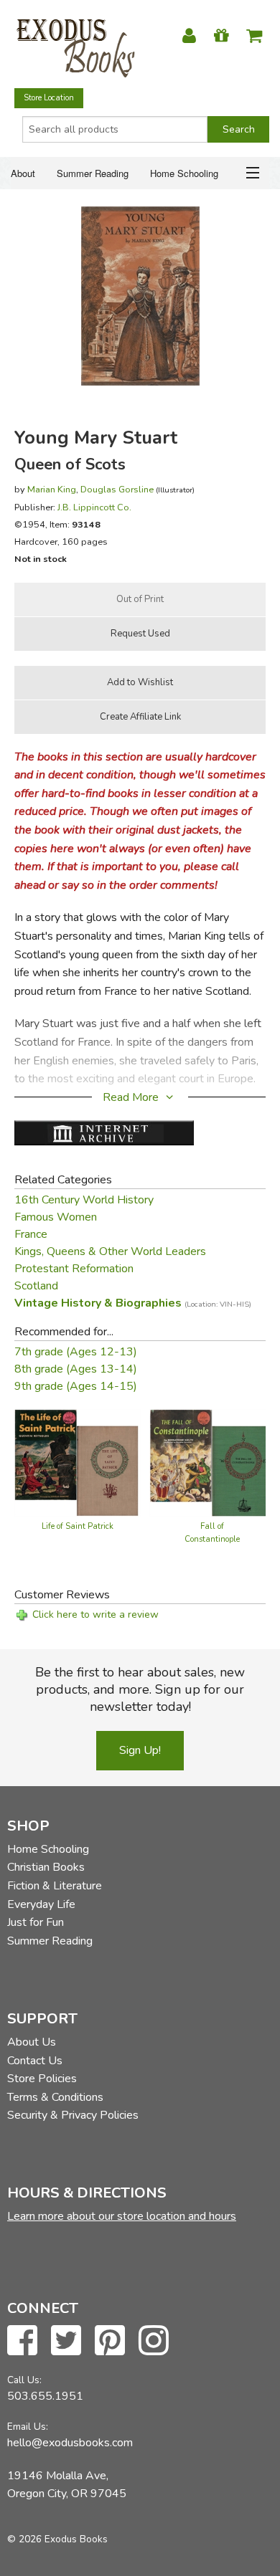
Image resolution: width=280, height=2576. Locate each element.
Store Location (49, 98)
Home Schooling (184, 173)
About (23, 173)
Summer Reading (93, 173)
